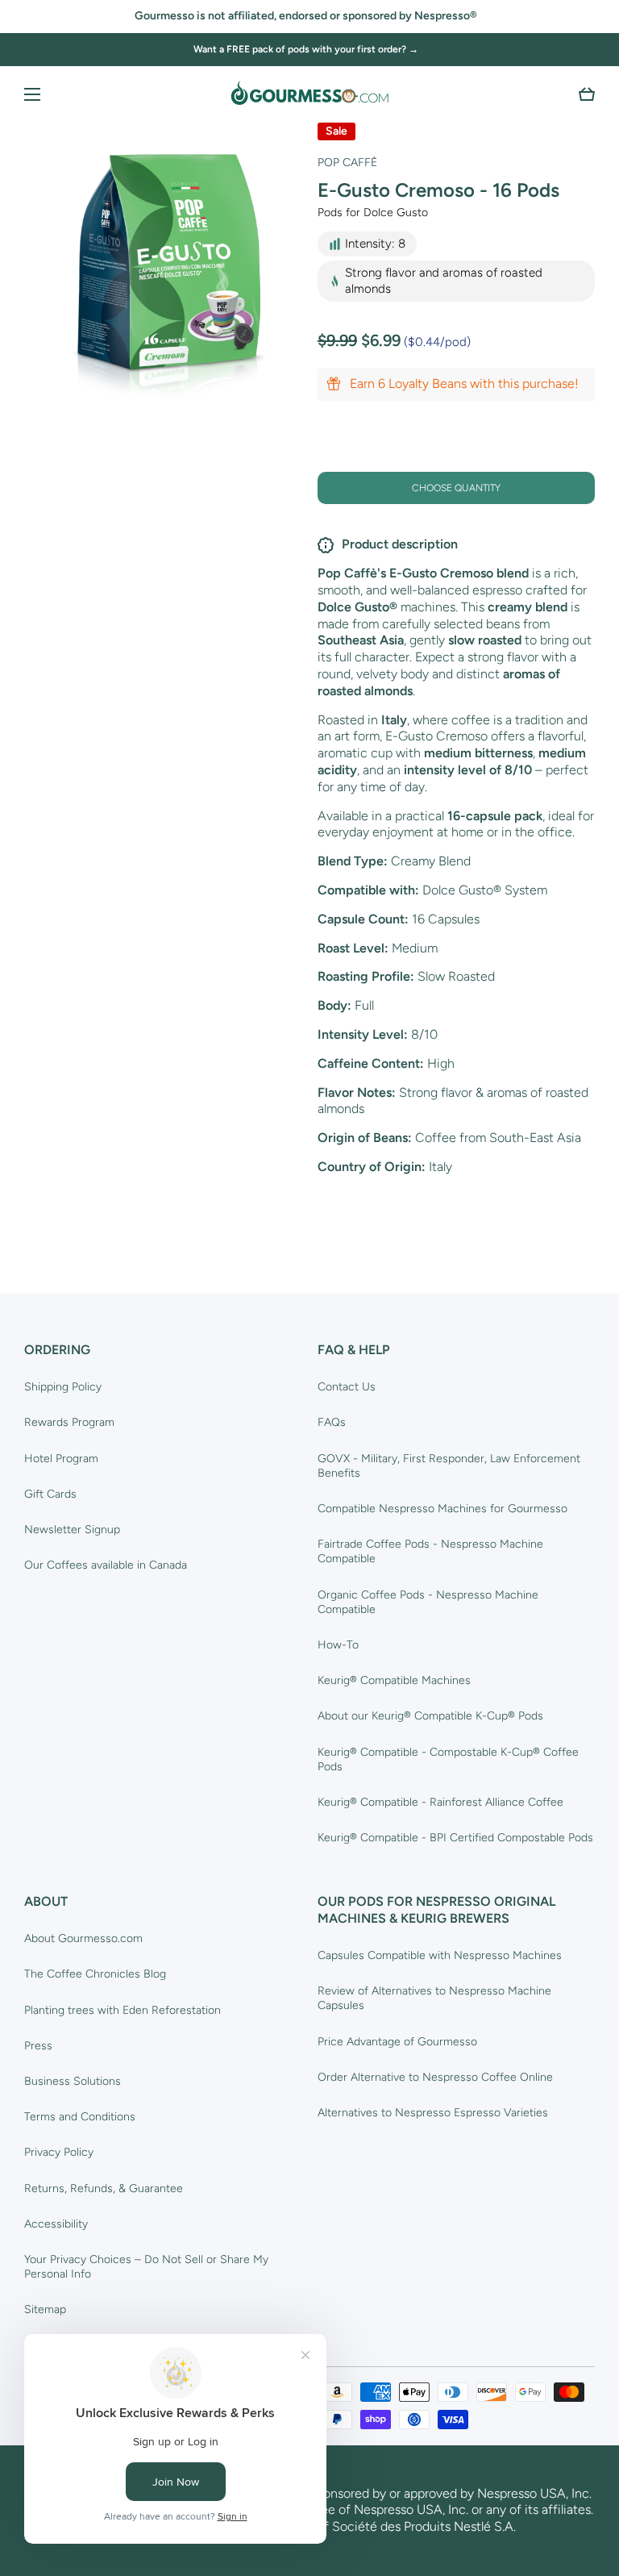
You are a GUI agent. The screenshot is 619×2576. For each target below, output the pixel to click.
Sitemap (45, 2309)
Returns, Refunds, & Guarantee (104, 2188)
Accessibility (56, 2224)
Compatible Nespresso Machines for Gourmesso (442, 1509)
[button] (587, 94)
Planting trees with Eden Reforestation (123, 2010)
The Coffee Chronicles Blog (95, 1974)
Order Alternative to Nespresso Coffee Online (435, 2077)
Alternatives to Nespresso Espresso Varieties (433, 2113)
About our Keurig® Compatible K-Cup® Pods (430, 1716)
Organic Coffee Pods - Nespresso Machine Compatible (428, 1602)
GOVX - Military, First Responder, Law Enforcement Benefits (449, 1466)
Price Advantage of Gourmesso (397, 2042)
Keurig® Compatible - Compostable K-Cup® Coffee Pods (448, 1759)
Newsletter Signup (72, 1530)
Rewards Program (69, 1422)
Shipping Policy (63, 1387)
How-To (338, 1645)
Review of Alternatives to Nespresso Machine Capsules (434, 1998)
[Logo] (309, 94)
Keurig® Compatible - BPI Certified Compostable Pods (455, 1838)
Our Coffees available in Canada (106, 1565)
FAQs (332, 1422)
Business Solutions (73, 2081)
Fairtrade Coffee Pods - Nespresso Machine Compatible (430, 1551)
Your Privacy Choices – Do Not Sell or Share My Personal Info (146, 2267)
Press (38, 2046)
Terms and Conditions (80, 2117)
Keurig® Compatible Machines (394, 1680)
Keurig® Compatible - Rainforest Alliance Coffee (440, 1802)
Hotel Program (61, 1459)
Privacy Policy (59, 2152)
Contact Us (347, 1387)
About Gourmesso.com (83, 1938)
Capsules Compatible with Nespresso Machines (440, 1955)
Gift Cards (50, 1494)
